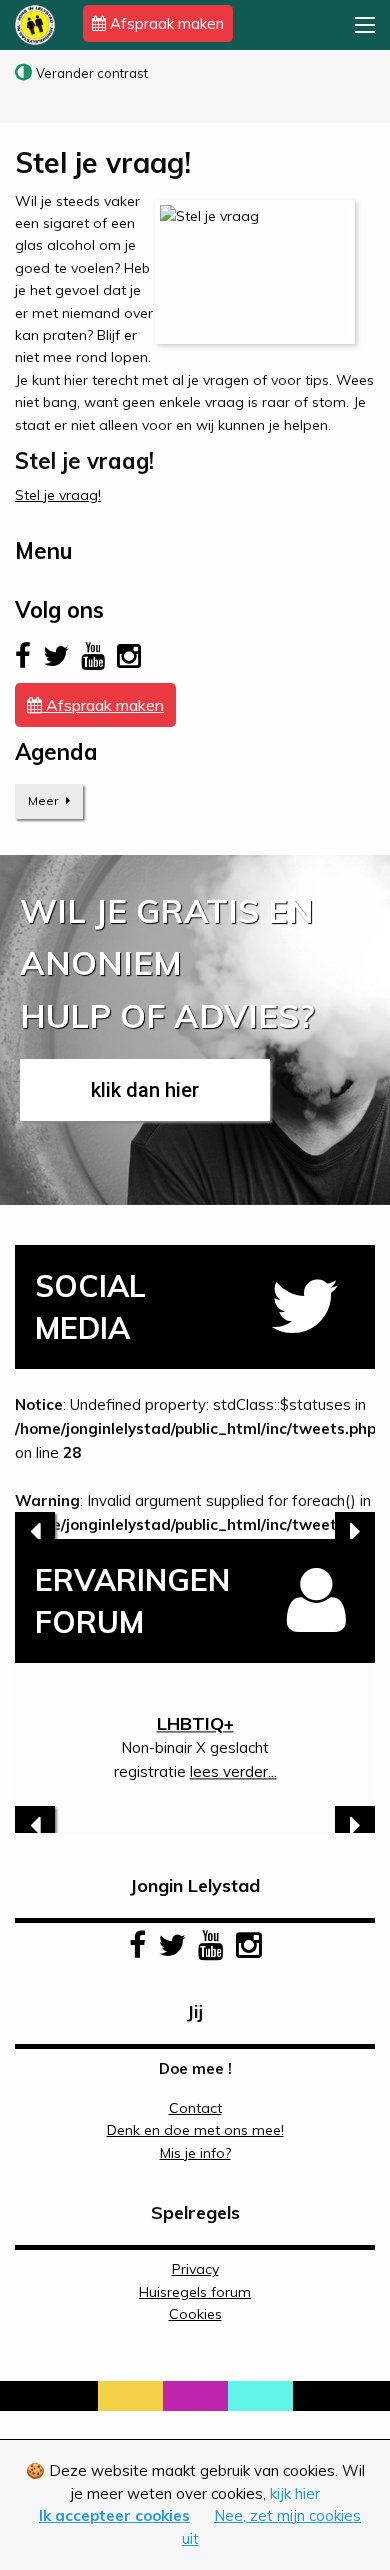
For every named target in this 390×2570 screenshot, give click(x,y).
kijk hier (295, 2493)
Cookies (195, 2314)
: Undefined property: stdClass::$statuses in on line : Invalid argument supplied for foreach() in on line (195, 1467)
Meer (44, 800)
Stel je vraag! (58, 495)
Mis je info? (195, 2153)
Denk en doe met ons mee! (195, 2130)
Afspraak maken (165, 23)
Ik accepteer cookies (114, 2515)
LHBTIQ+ (195, 1723)
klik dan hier (145, 1090)
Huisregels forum (195, 2292)
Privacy (195, 2269)
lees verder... (233, 1771)
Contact (195, 2108)
